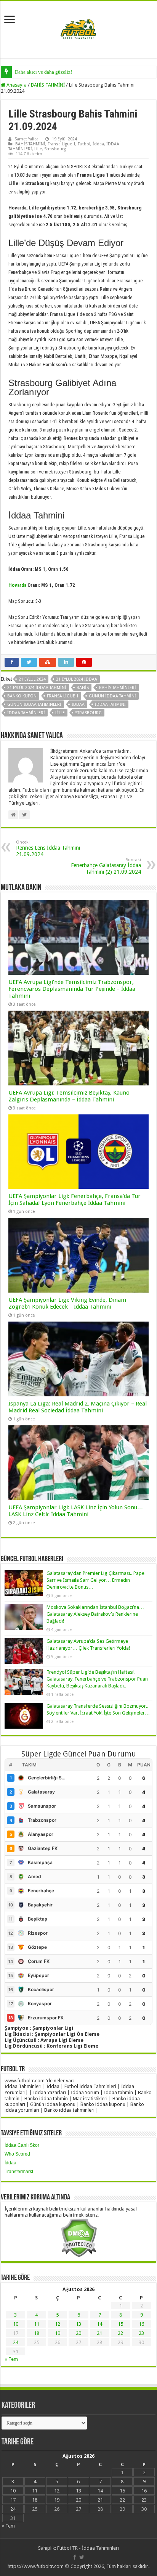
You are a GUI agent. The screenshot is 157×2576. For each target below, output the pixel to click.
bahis (83, 688)
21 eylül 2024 (32, 679)
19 (58, 2333)
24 (16, 2342)
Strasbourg (55, 149)
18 (37, 2333)
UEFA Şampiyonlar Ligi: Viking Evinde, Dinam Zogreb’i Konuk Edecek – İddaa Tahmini (67, 1303)
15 (120, 2324)
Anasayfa (16, 85)
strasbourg (88, 713)
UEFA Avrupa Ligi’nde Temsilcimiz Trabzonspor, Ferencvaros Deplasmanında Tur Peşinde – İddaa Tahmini (72, 989)
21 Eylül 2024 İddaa (77, 679)
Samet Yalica (26, 139)
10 (16, 2324)
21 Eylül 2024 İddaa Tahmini (37, 688)
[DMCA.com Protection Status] (79, 2237)
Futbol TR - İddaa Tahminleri (88, 2548)
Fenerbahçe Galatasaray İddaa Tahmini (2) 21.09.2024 (106, 866)
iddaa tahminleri (26, 713)
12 (58, 2324)
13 (78, 2324)
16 (141, 2324)
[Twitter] (82, 2557)
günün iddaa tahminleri (34, 704)
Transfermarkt (19, 2172)
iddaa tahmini (110, 704)
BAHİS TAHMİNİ (48, 85)
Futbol (84, 144)
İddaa (98, 144)
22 (120, 2333)
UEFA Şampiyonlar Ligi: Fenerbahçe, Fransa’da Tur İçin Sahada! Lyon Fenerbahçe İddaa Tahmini (74, 1199)
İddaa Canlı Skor (22, 2145)
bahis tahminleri (118, 688)
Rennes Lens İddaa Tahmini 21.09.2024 (48, 848)
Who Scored (17, 2154)
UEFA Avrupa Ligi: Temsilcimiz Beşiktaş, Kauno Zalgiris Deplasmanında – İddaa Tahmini (69, 1096)
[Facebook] (75, 2557)
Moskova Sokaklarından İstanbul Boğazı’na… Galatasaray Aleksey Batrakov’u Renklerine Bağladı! (95, 1614)
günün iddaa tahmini (112, 696)
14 (99, 2324)
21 (99, 2333)
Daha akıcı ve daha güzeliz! (43, 72)
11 (37, 2324)
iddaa (78, 704)
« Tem (11, 2359)
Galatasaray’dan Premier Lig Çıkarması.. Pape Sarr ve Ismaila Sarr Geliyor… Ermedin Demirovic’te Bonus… (95, 1580)
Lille (38, 149)
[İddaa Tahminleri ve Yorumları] (78, 29)
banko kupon (22, 696)
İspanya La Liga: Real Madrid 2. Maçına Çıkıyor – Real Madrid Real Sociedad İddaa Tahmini (78, 1407)
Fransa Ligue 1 (62, 144)
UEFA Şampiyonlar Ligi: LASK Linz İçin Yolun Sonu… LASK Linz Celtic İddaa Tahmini (76, 1511)
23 (141, 2333)
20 (78, 2333)
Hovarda (17, 585)
